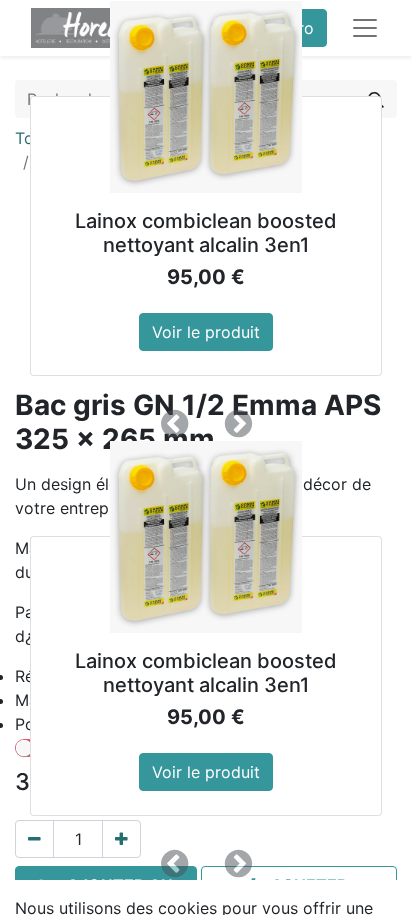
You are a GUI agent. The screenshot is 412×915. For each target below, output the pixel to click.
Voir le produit (206, 332)
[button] (174, 424)
